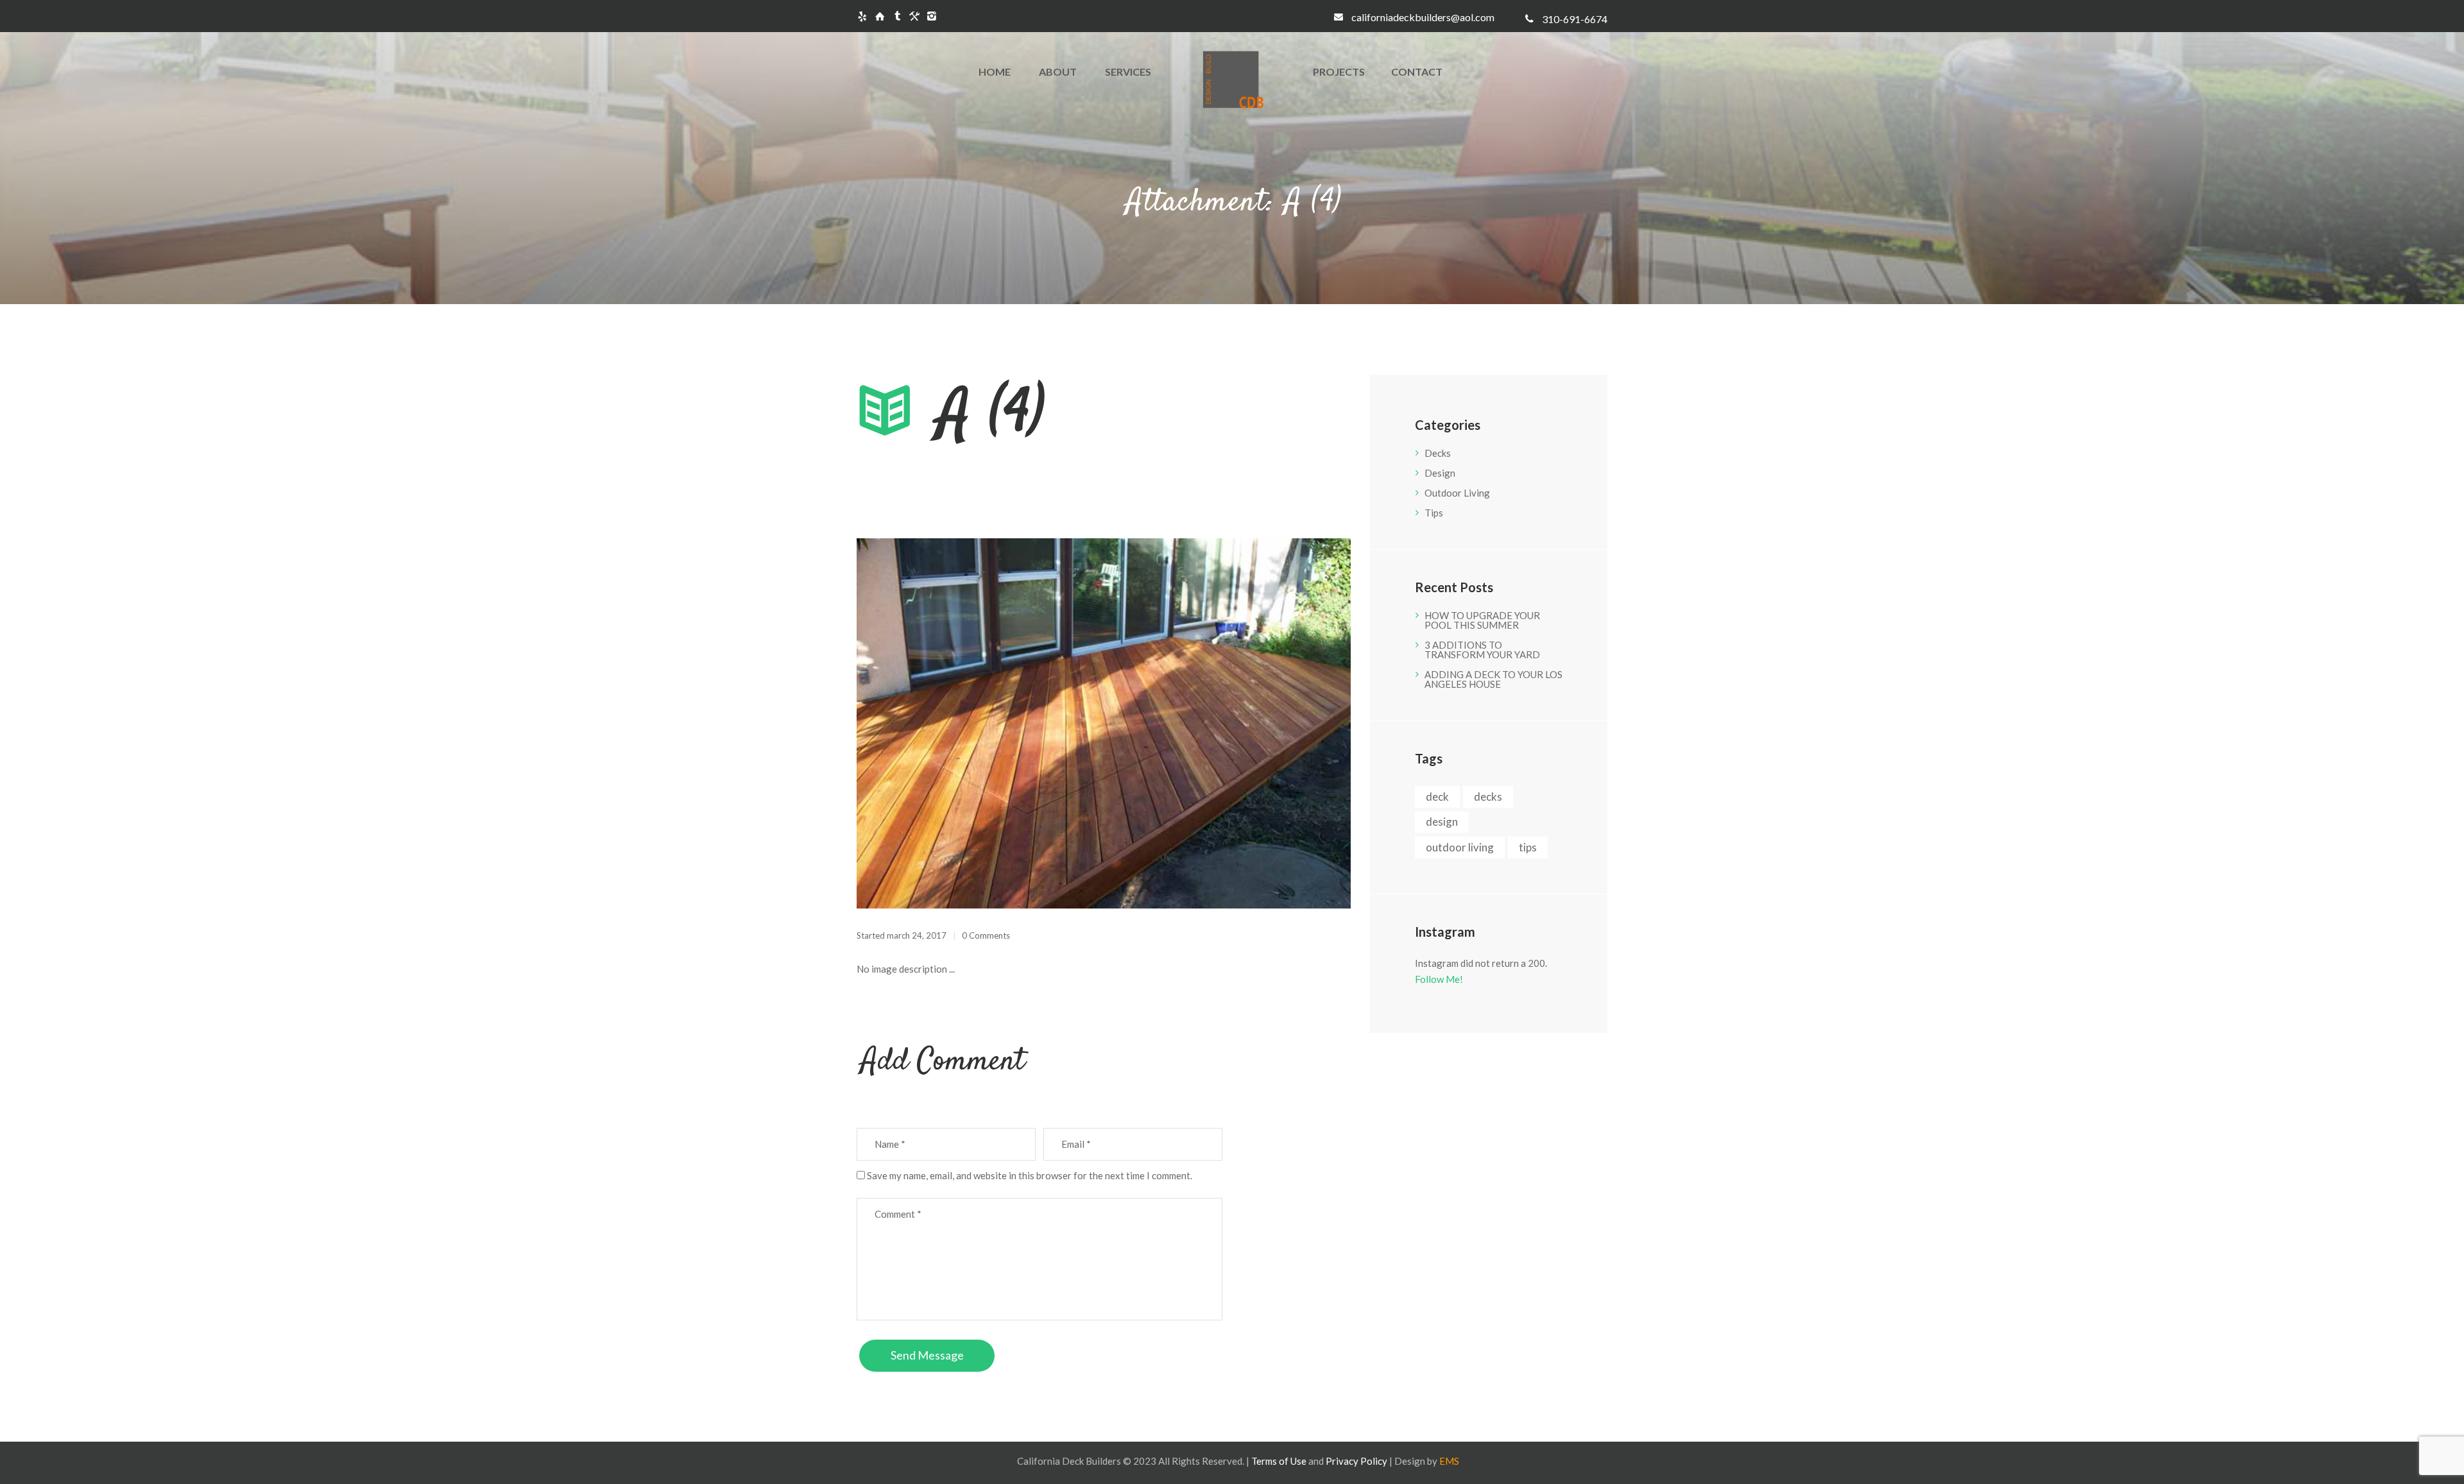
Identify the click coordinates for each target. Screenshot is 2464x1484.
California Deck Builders (1069, 1461)
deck (1437, 797)
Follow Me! (1439, 979)
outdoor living (1460, 847)
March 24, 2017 (917, 935)
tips (1528, 847)
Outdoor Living (1457, 493)
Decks (1438, 453)
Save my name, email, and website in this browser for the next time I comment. (1030, 1175)
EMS (1449, 1461)
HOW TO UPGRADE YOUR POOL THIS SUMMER (1482, 620)
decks (1488, 797)
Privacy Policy (1356, 1461)
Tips (1434, 513)
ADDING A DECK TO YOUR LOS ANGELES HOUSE (1493, 679)
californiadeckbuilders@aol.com (1423, 17)
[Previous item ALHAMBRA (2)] (980, 724)
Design (1440, 473)
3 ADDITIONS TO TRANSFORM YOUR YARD (1482, 650)
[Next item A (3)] (1227, 724)
